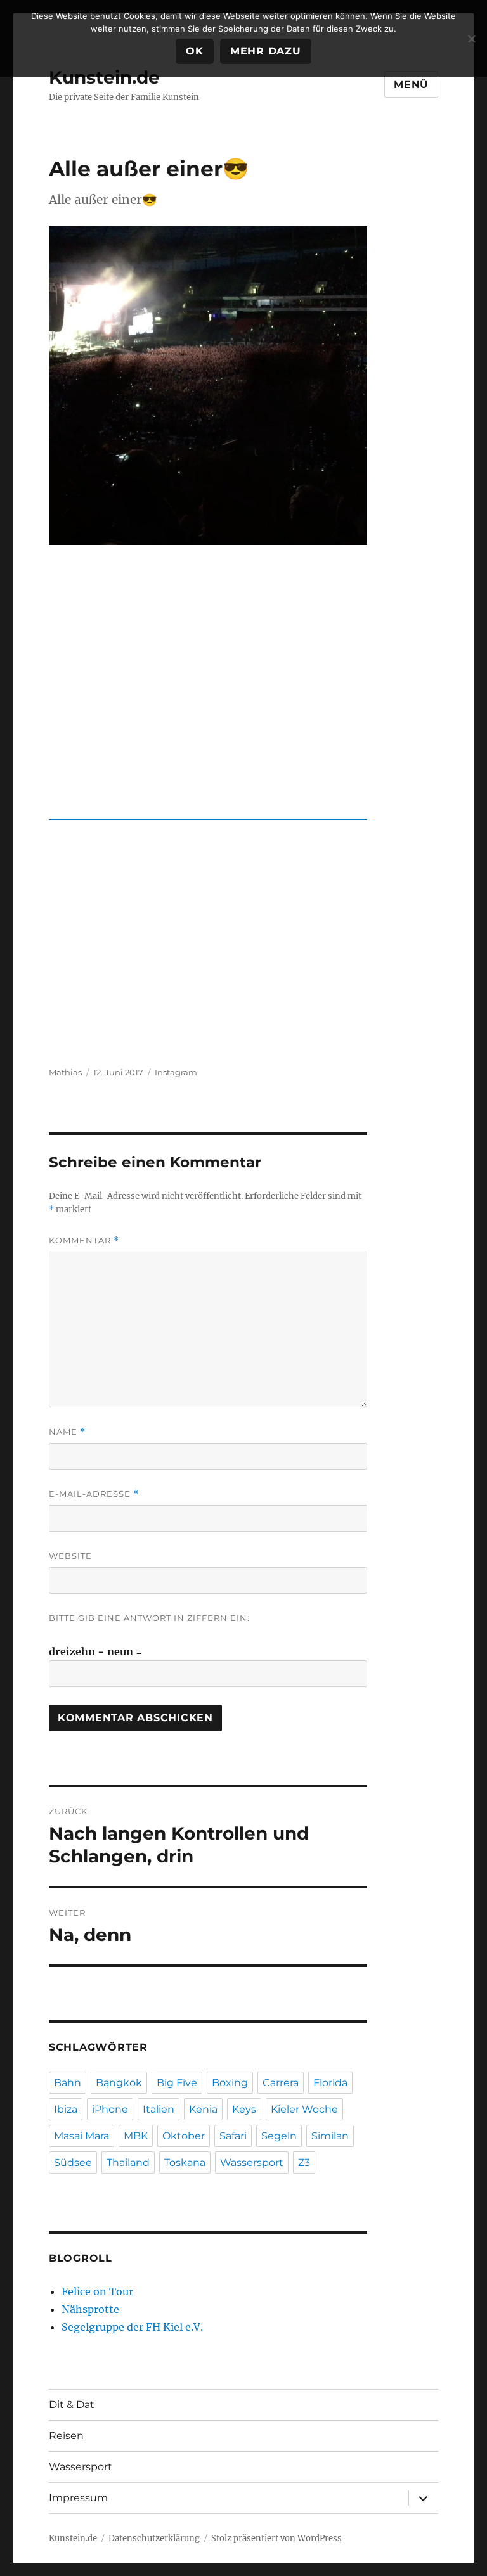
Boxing (230, 2083)
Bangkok (119, 2083)
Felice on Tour (97, 2291)
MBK (136, 2136)
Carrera (281, 2083)
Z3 (304, 2163)
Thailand (128, 2163)
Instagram (176, 1072)
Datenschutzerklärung (154, 2538)
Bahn (68, 2083)
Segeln (279, 2136)
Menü (411, 85)
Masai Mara (81, 2136)
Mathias (65, 1072)
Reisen (66, 2436)
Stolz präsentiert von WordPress (276, 2538)
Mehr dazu (266, 51)
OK (195, 51)
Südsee (73, 2163)
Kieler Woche (304, 2109)
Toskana (185, 2163)
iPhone (110, 2109)
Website (70, 1556)
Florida (330, 2083)
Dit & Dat (72, 2405)
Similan (330, 2136)
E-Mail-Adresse (94, 1494)
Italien (159, 2109)
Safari (233, 2136)
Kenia (203, 2109)
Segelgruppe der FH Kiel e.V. (132, 2327)
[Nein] (471, 39)
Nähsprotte (90, 2309)
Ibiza (66, 2109)
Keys (244, 2109)
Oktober (184, 2136)
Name (67, 1432)
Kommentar (84, 1240)
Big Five (177, 2083)
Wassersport (252, 2163)
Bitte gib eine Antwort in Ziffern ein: (149, 1618)
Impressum (78, 2498)
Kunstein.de (104, 77)
